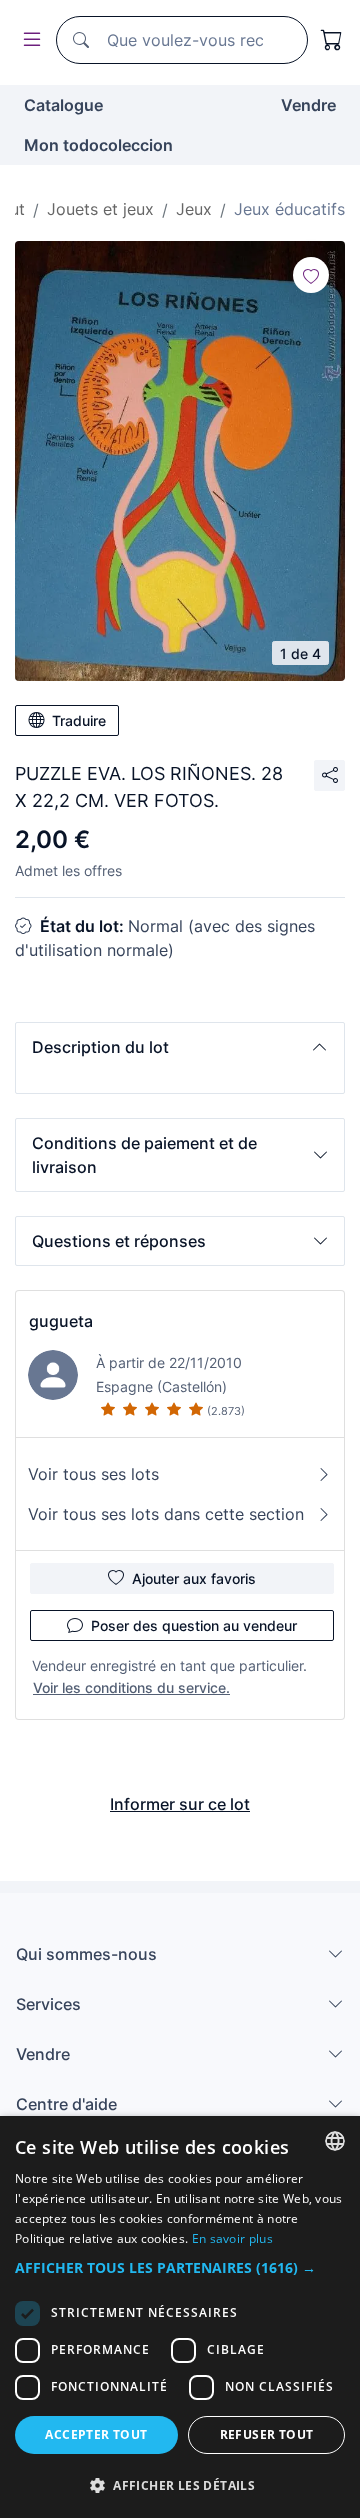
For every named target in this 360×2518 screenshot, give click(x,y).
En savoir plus (232, 2238)
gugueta (61, 1321)
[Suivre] (311, 275)
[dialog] (180, 2317)
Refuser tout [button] (267, 2434)
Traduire (79, 720)
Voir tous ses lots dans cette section (166, 1514)
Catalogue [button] (63, 105)
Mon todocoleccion (98, 145)
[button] (180, 1047)
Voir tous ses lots (93, 1474)
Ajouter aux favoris (194, 1578)
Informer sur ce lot (180, 1804)
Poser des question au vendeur (194, 1625)
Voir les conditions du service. (131, 1687)
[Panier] (332, 40)
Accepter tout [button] (96, 2434)
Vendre (308, 105)
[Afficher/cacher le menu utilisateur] (28, 40)
